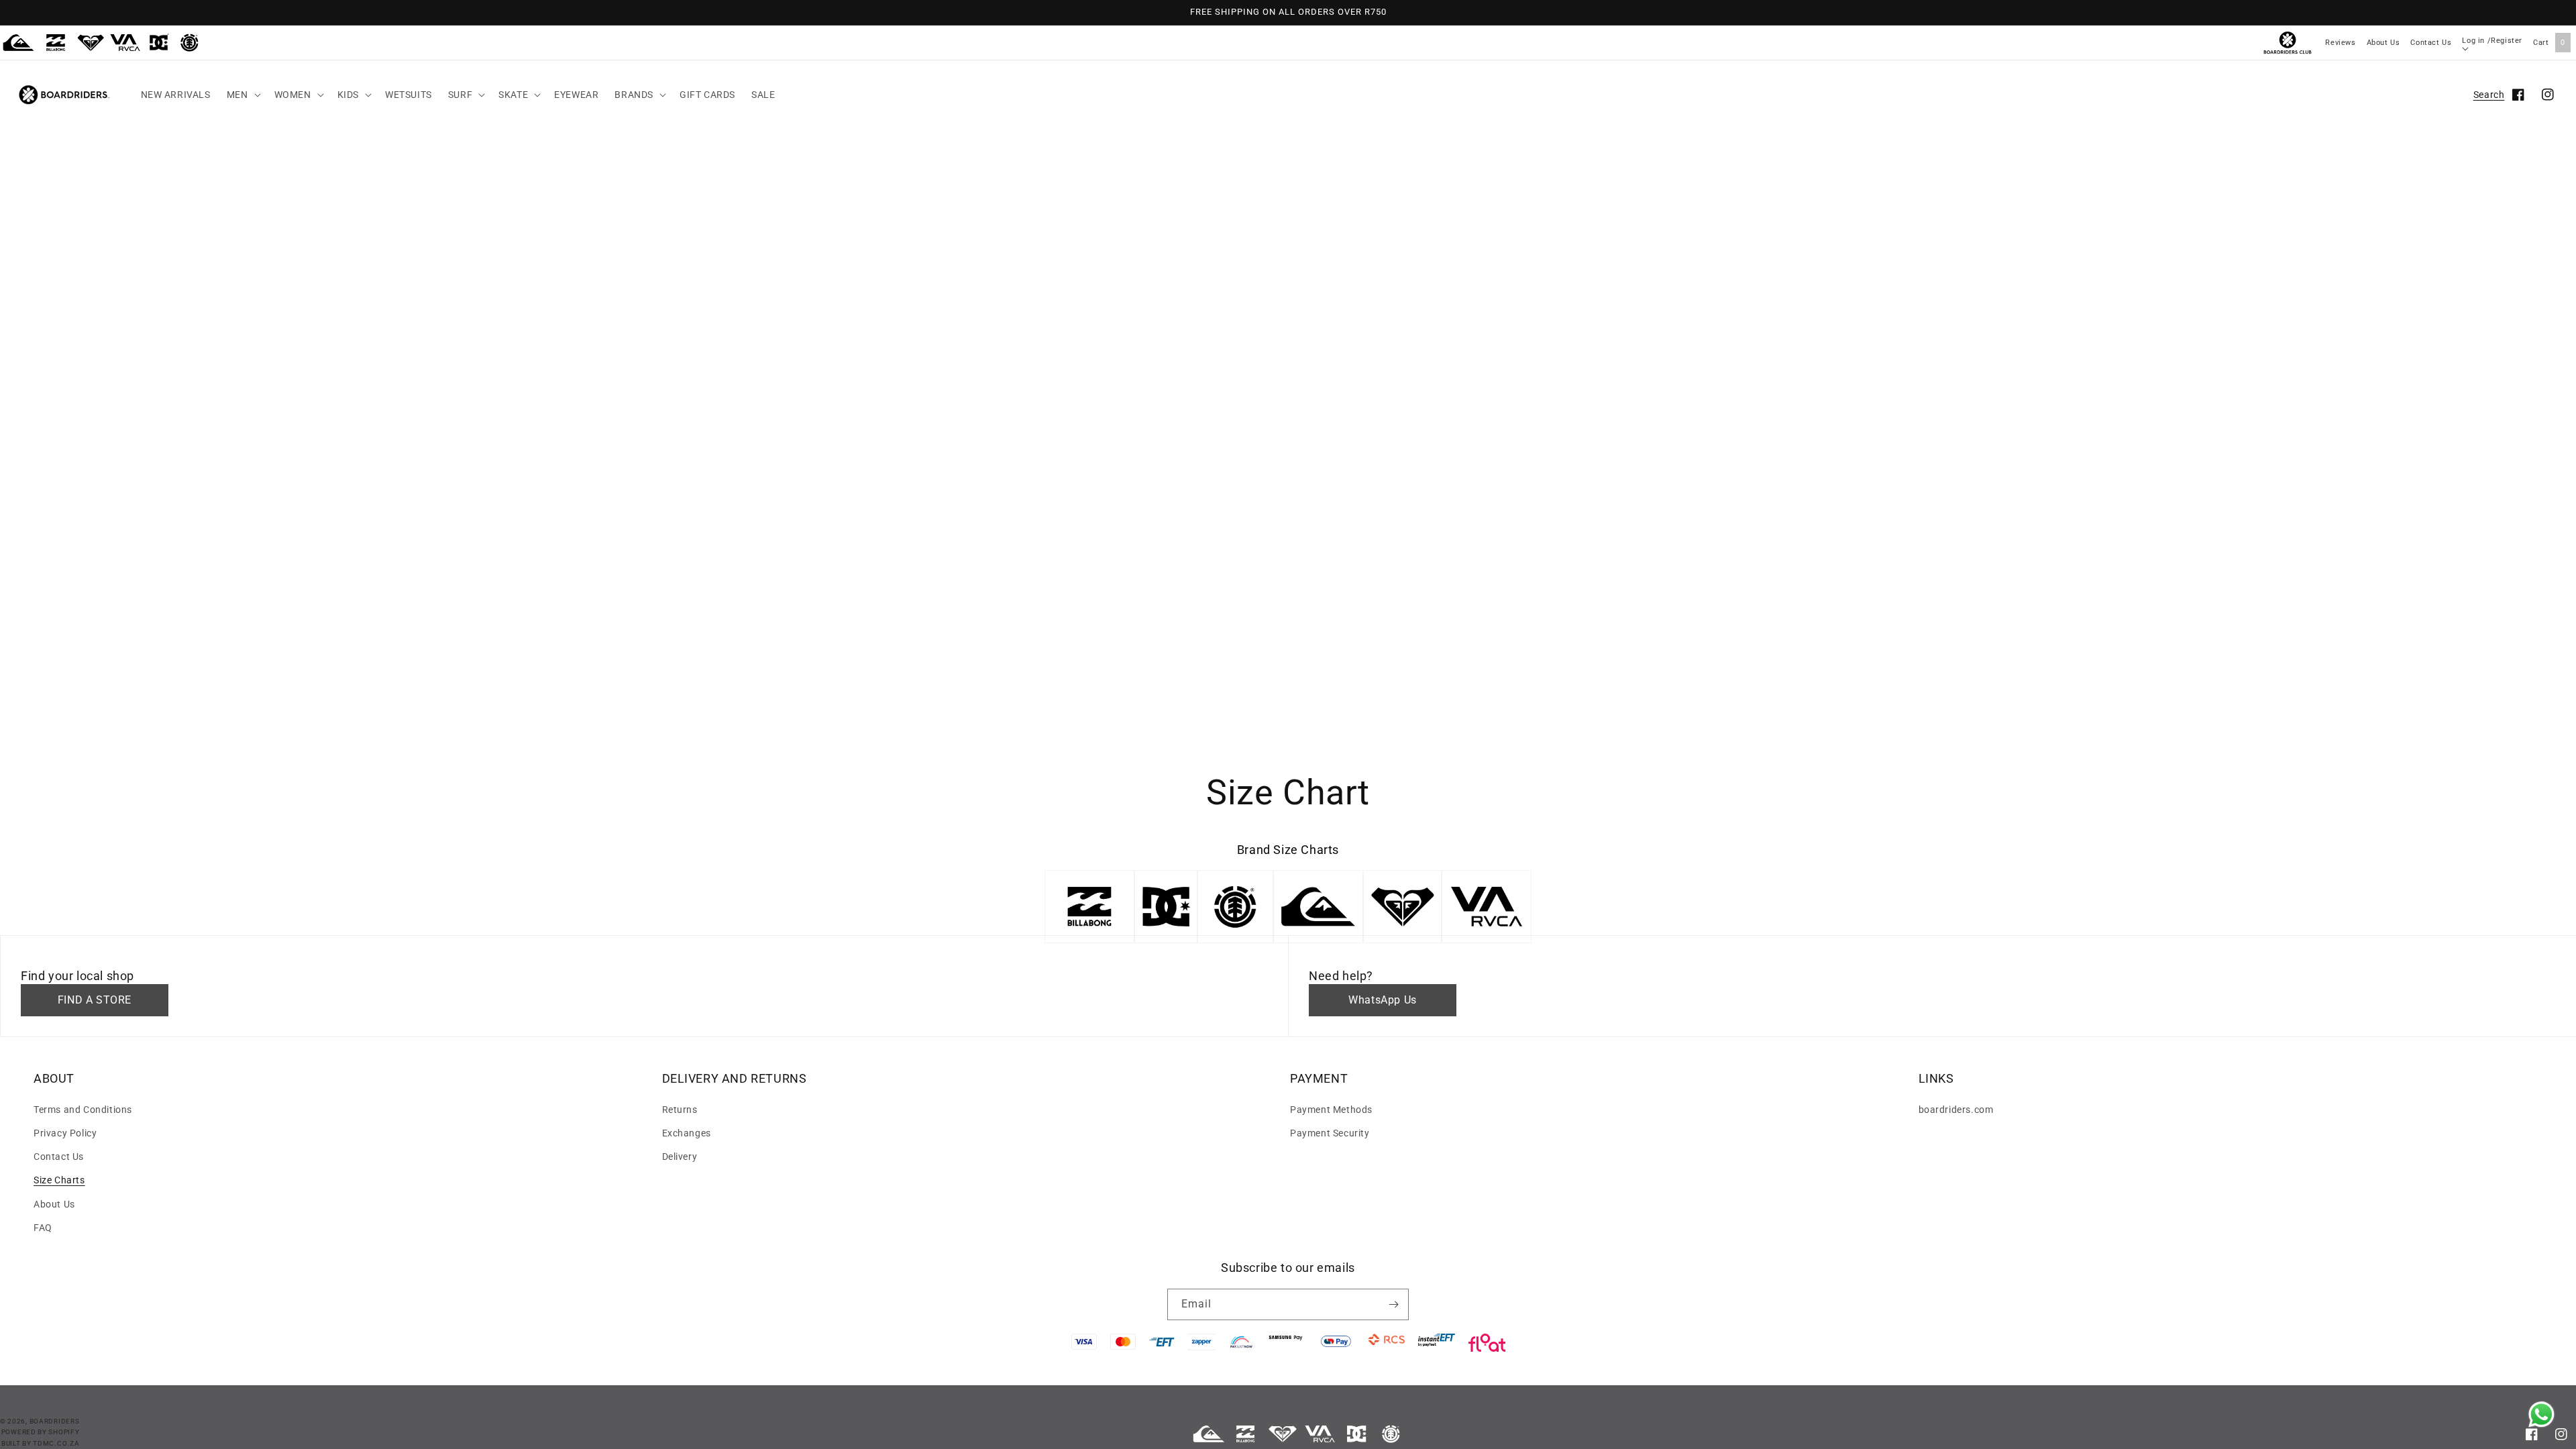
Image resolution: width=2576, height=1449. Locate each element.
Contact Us (2431, 43)
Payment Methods (1331, 1110)
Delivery (680, 1157)
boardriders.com (1956, 1110)
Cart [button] (2549, 43)
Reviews (2340, 43)
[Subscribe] (1393, 1304)
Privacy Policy (65, 1133)
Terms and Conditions (83, 1110)
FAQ (43, 1228)
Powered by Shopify (41, 1432)
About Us (2383, 43)
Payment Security (1330, 1133)
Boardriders (55, 1421)
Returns (680, 1110)
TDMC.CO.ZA (56, 1443)
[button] (243, 95)
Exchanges (687, 1133)
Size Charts (59, 1180)
